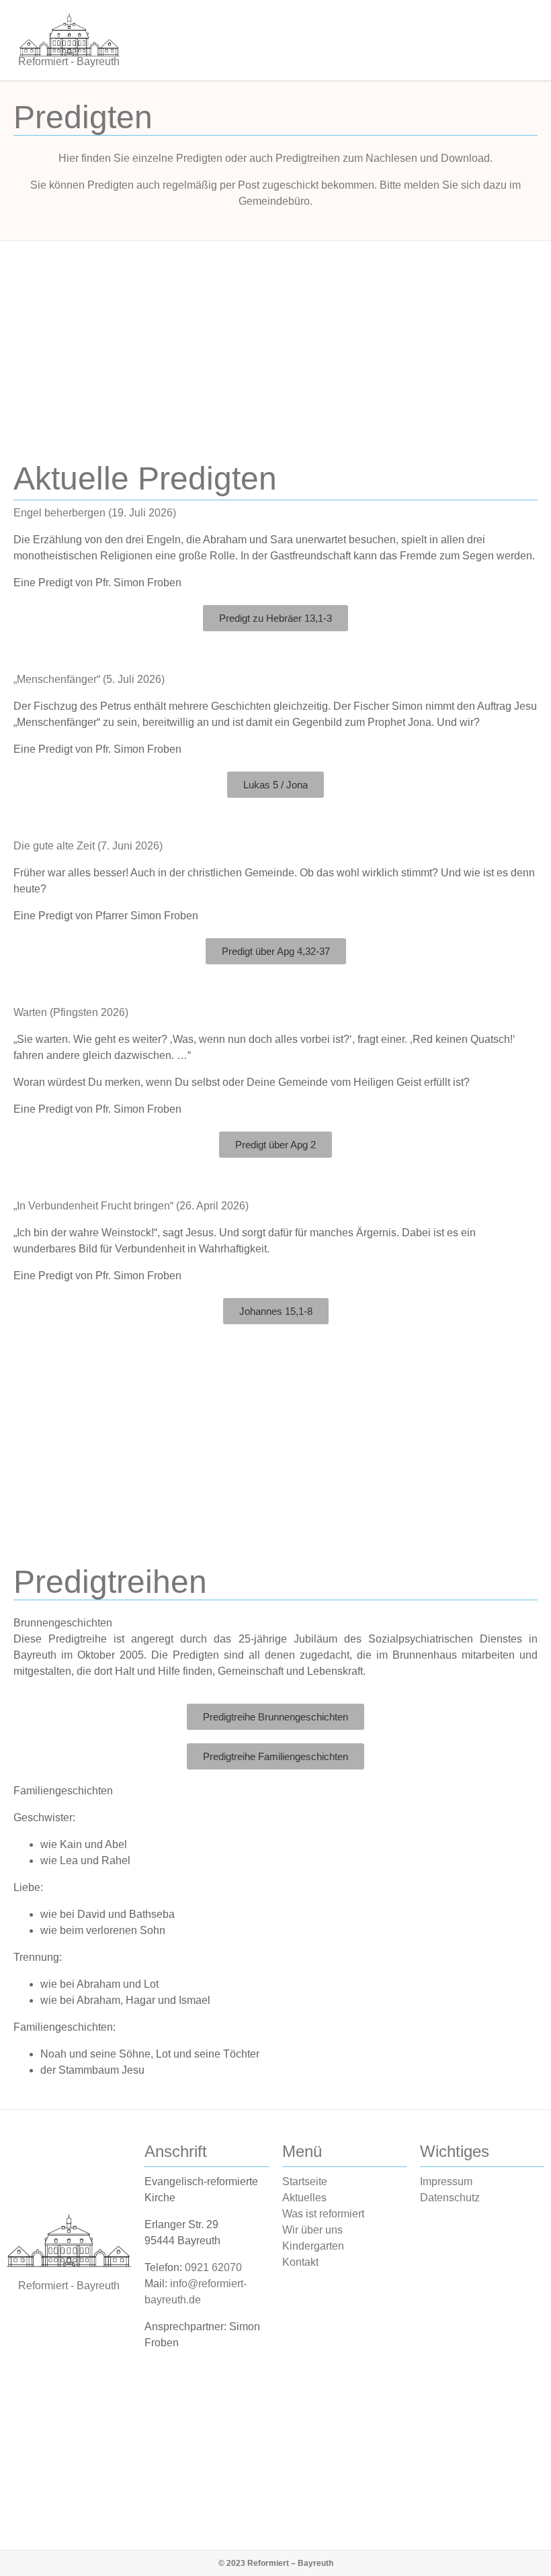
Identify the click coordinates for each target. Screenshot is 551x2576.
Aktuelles (304, 2198)
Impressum (446, 2181)
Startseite (305, 2181)
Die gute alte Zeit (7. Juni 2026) (88, 846)
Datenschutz (450, 2198)
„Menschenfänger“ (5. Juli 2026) (89, 679)
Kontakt (300, 2262)
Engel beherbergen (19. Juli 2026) (95, 513)
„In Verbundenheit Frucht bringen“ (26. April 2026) (131, 1206)
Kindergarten (313, 2246)
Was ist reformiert (323, 2214)
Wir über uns (312, 2230)
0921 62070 (213, 2267)
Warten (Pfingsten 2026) (71, 1012)
